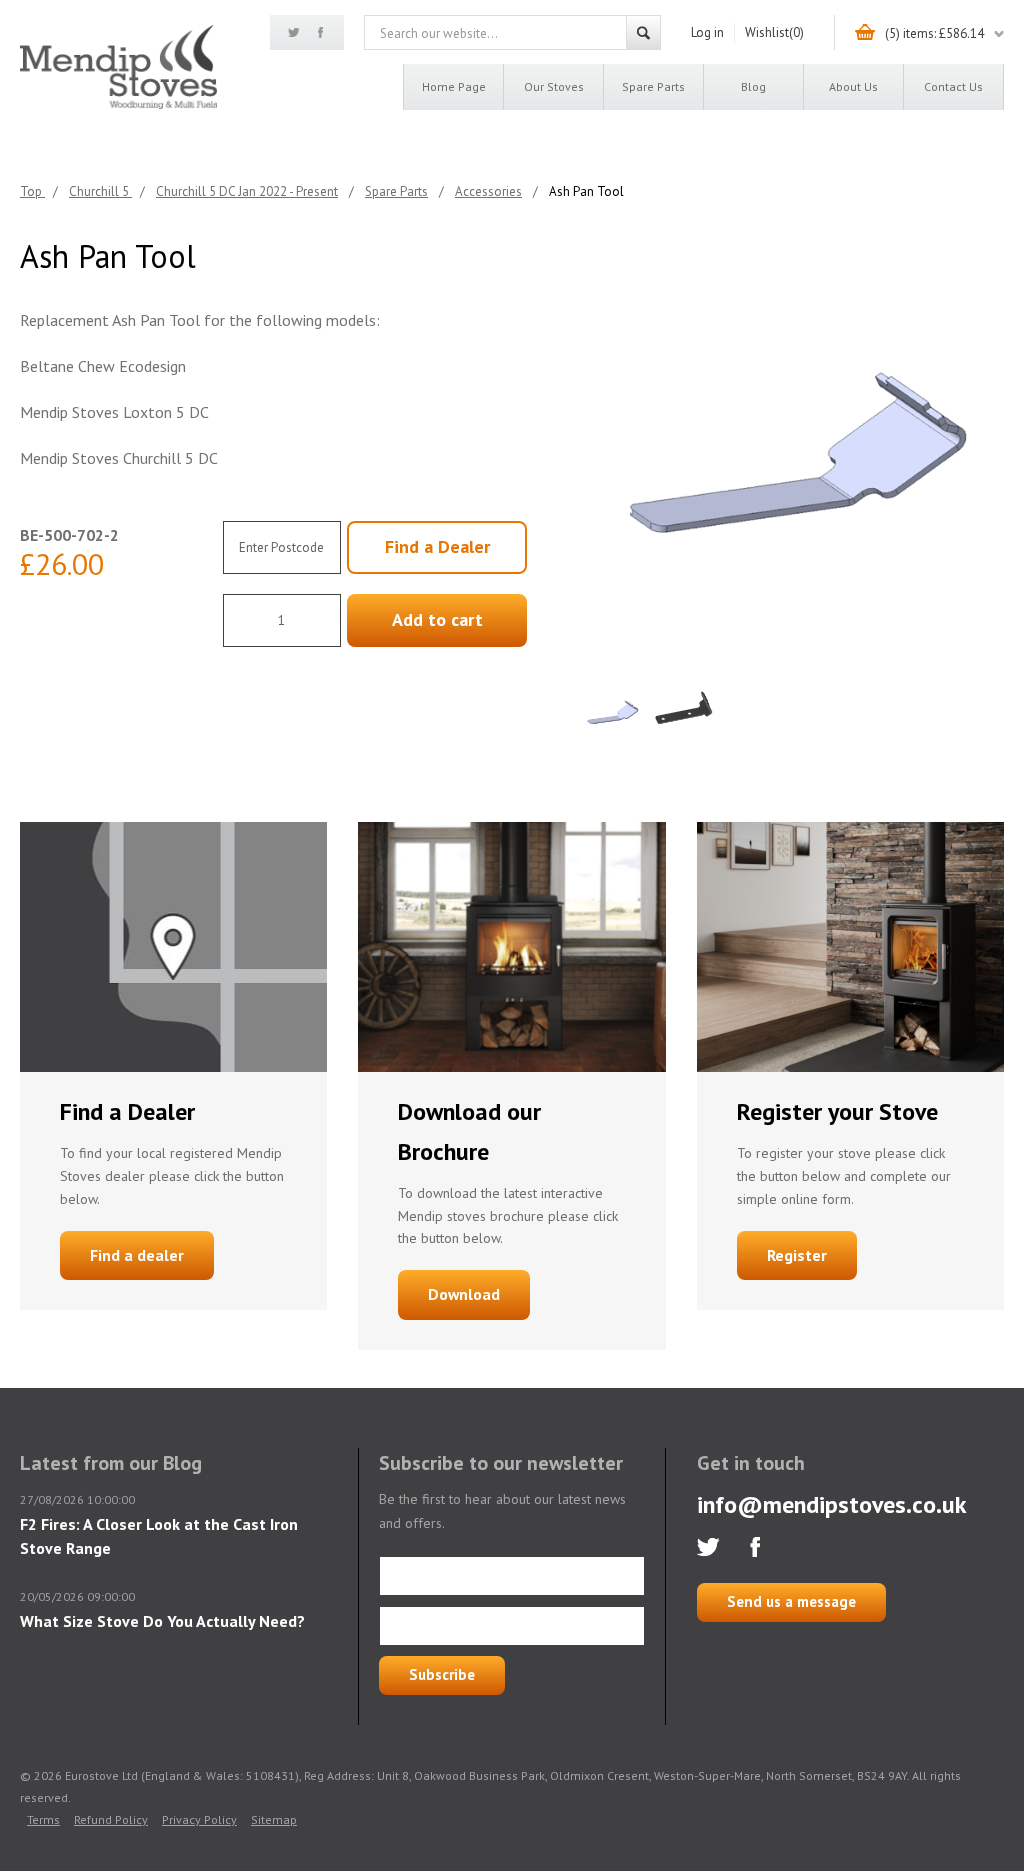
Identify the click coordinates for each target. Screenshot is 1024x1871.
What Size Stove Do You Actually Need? (162, 1621)
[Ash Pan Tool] (792, 448)
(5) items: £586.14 (934, 33)
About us (853, 86)
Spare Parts (653, 86)
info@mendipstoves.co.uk (832, 1504)
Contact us (953, 86)
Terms (43, 1819)
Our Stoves (554, 86)
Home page (454, 86)
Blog (753, 86)
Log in (707, 32)
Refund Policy (111, 1819)
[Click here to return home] (118, 105)
